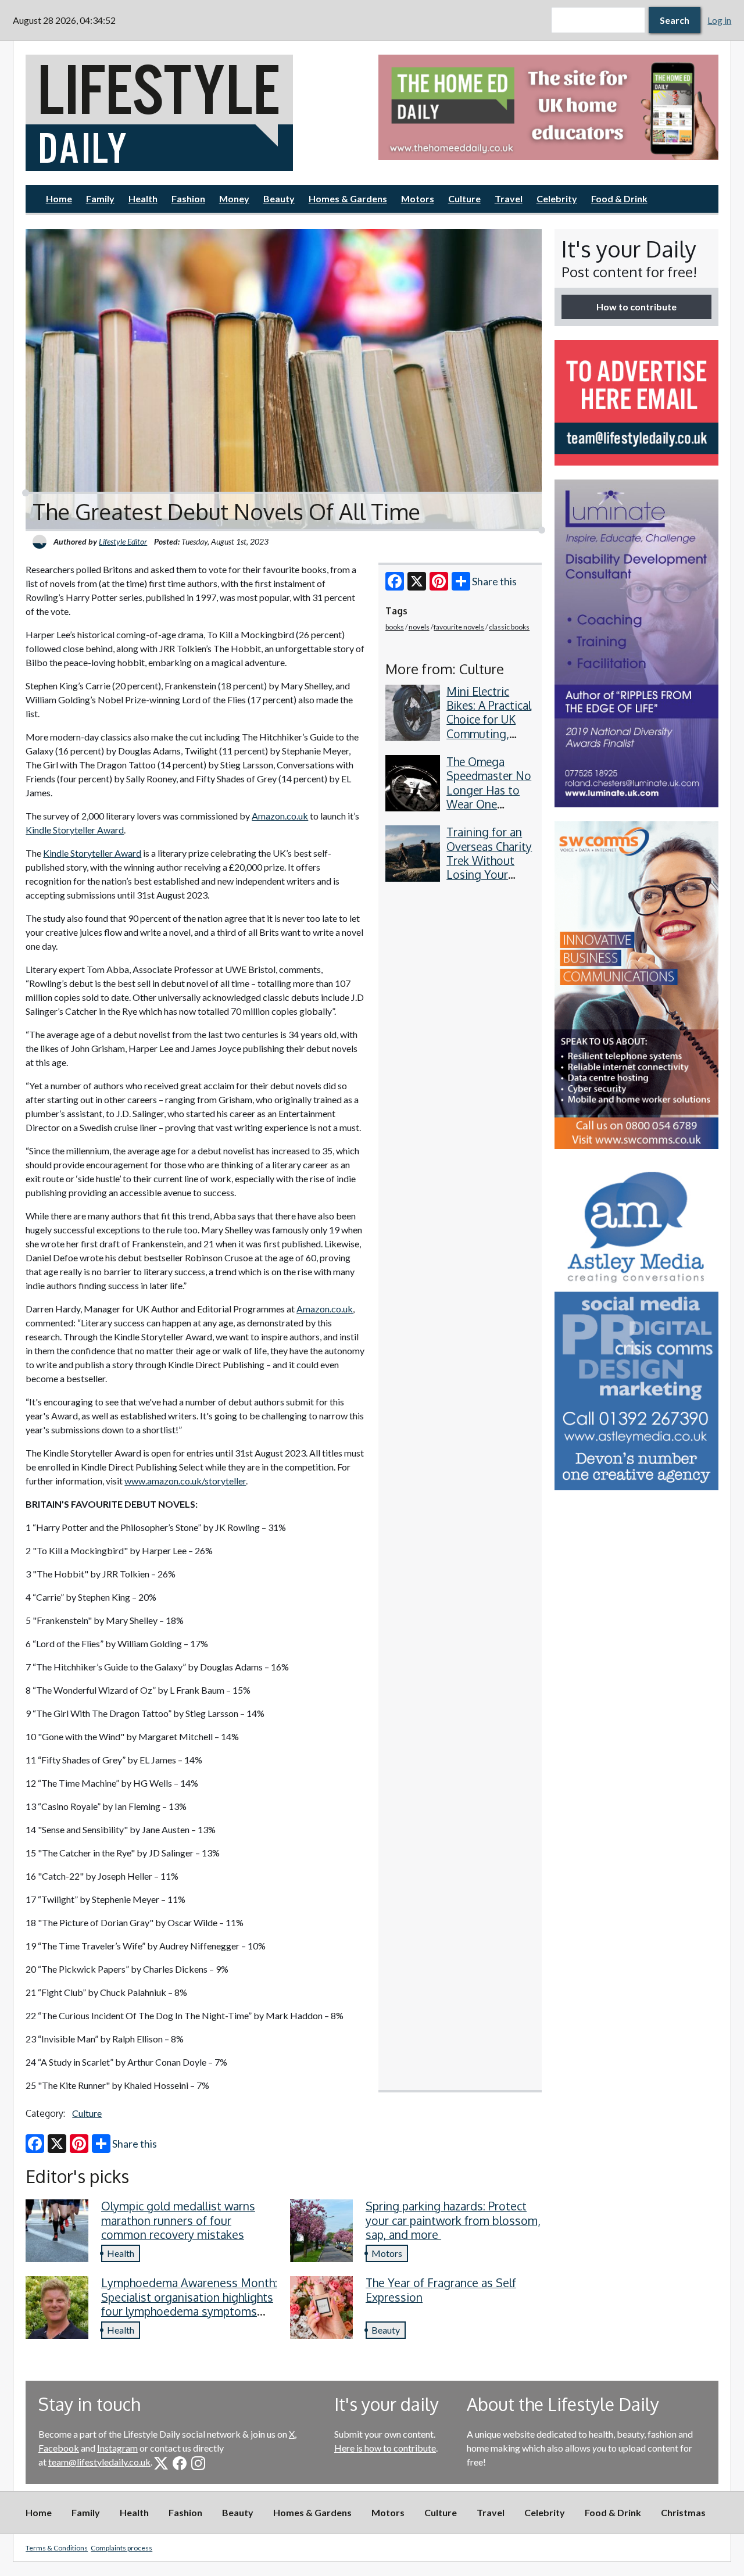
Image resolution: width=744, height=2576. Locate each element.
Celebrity (557, 198)
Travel (509, 198)
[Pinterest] (439, 581)
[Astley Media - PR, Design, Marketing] (636, 1327)
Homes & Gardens (348, 198)
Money (234, 198)
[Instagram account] (198, 2463)
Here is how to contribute (385, 2448)
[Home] (196, 113)
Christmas (683, 2512)
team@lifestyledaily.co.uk (99, 2462)
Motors (418, 198)
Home (59, 198)
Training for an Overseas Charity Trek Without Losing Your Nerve (489, 860)
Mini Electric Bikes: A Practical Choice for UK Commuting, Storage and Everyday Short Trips (489, 734)
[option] (548, 107)
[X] (417, 581)
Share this (494, 581)
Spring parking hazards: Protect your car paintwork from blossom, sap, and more (453, 2220)
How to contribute (636, 307)
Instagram (117, 2448)
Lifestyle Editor (123, 541)
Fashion (188, 198)
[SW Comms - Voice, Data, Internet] (636, 985)
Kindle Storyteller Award (75, 830)
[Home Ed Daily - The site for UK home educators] (548, 107)
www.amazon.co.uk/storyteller (185, 1481)
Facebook (59, 2448)
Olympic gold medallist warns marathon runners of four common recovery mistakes (178, 2220)
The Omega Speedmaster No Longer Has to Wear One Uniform (489, 790)
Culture (464, 198)
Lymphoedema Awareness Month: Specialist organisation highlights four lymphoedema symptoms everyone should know (189, 2304)
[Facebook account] (180, 2463)
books (395, 627)
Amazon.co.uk (280, 816)
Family (100, 198)
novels (419, 627)
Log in (719, 20)
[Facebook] (395, 581)
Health (143, 198)
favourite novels (459, 627)
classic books (509, 627)
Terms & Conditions (57, 2548)
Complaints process (121, 2548)
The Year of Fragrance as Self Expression (441, 2290)
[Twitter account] (161, 2463)
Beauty (279, 198)
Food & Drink (619, 198)
